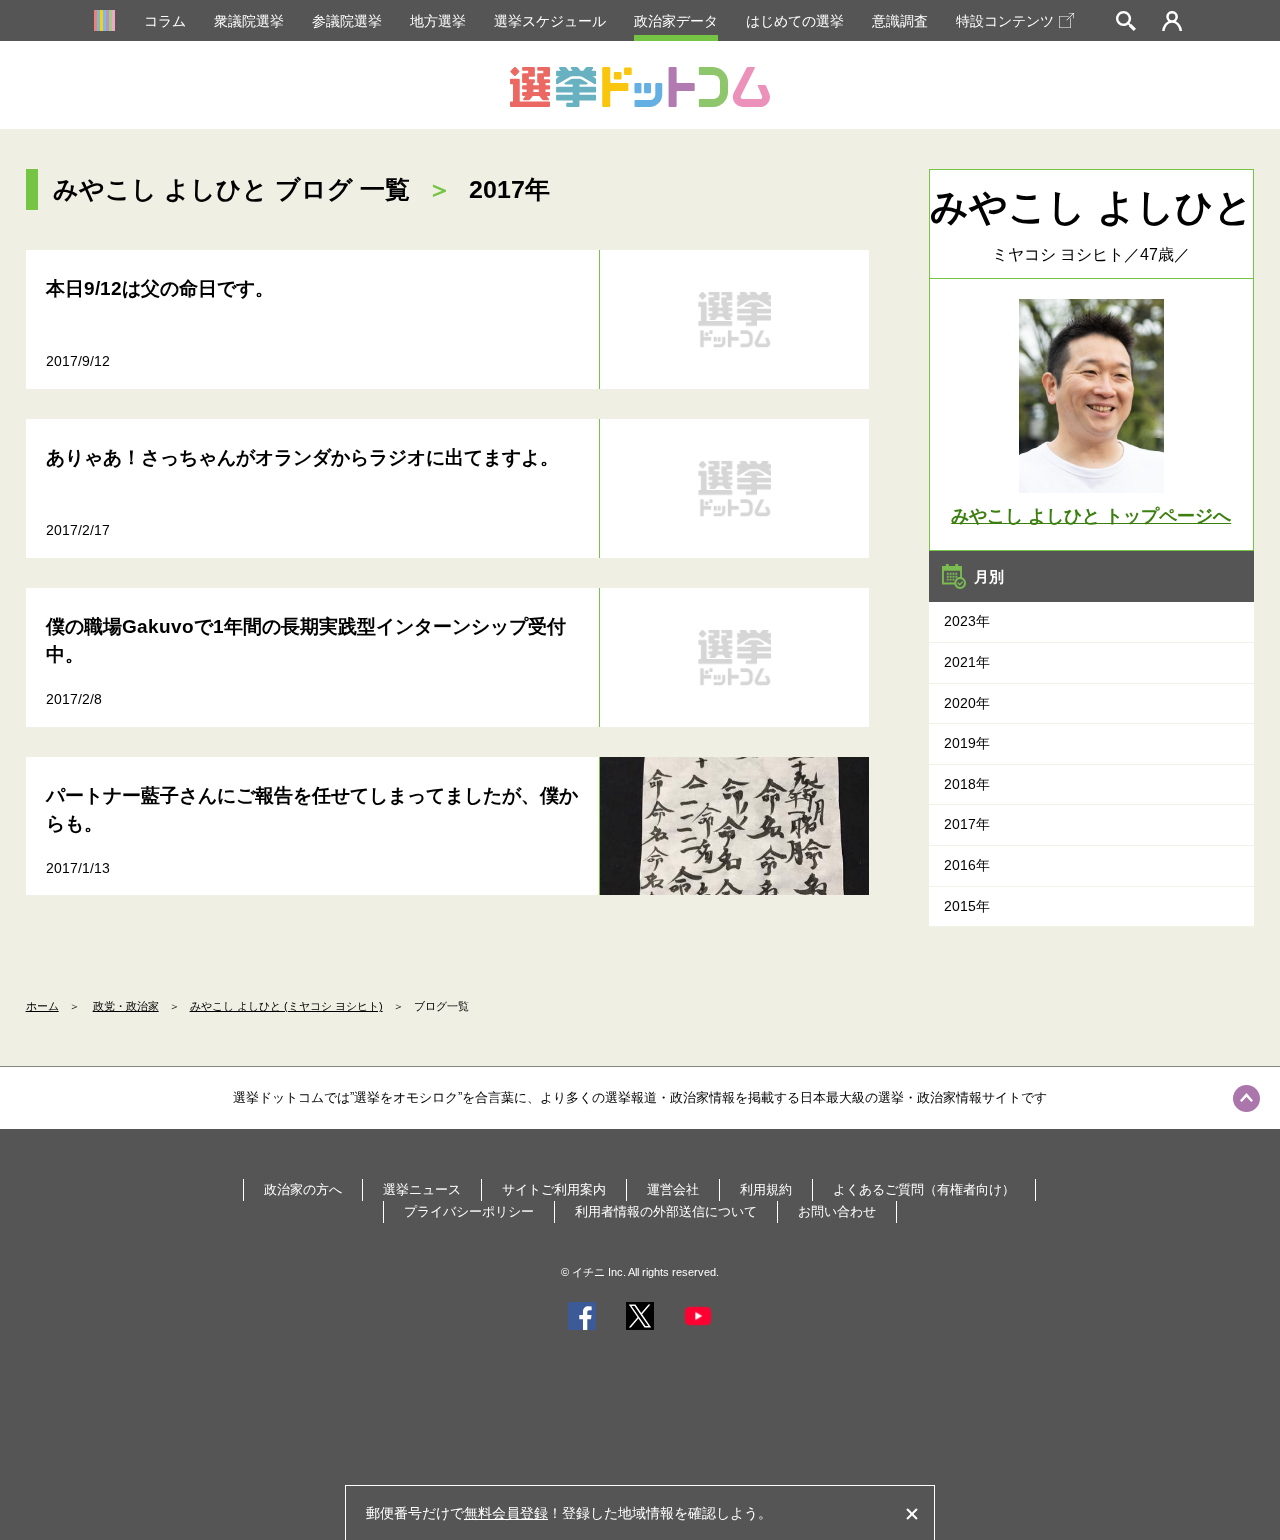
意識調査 (900, 21)
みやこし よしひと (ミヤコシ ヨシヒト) (286, 1006)
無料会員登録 (506, 1513)
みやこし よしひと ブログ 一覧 (231, 189)
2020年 (967, 703)
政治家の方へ (303, 1189)
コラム (165, 21)
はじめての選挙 (795, 21)
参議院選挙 (347, 21)
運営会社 (673, 1189)
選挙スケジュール (550, 21)
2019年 (967, 743)
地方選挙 (438, 21)
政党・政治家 (126, 1006)
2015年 (967, 906)
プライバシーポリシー (469, 1211)
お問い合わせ (837, 1211)
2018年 (967, 784)
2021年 (967, 662)
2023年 (967, 621)
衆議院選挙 (249, 21)
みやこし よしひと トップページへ (1091, 516)
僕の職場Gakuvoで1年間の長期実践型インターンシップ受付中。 (306, 641)
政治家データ (676, 21)
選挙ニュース (422, 1189)
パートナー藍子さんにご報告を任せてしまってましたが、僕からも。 (312, 810)
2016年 (967, 865)
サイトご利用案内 (554, 1189)
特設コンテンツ (1005, 21)
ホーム (42, 1006)
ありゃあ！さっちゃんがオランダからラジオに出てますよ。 (302, 457)
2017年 (967, 824)
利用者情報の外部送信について (666, 1211)
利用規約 (766, 1189)
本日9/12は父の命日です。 (160, 288)
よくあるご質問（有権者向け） (924, 1189)
